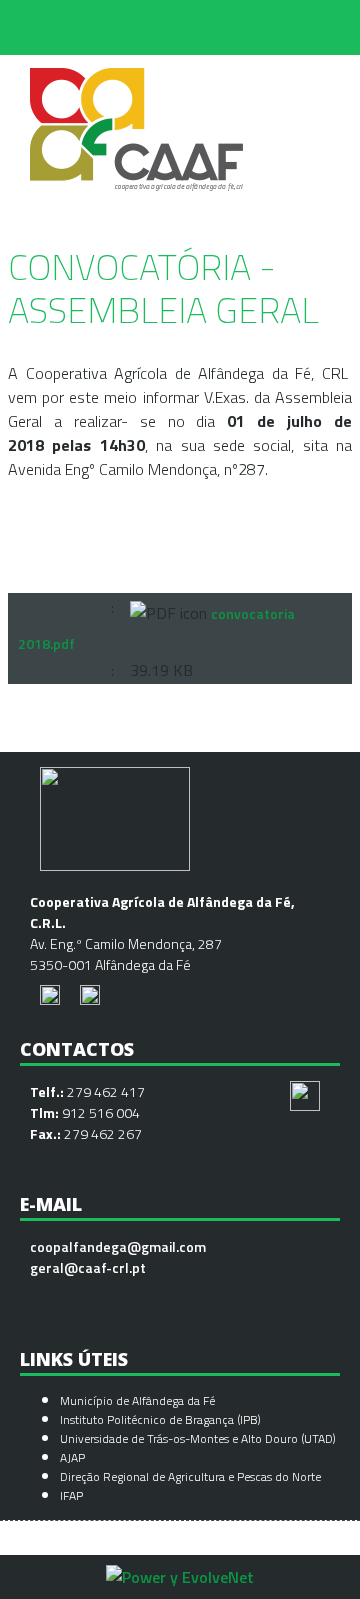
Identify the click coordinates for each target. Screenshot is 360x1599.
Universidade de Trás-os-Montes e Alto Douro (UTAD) (198, 1438)
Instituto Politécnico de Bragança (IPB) (162, 1419)
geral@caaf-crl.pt (88, 1267)
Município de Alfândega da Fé (137, 1400)
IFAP (71, 1495)
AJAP (72, 1457)
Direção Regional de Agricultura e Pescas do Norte (190, 1476)
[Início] (138, 67)
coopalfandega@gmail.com (118, 1246)
